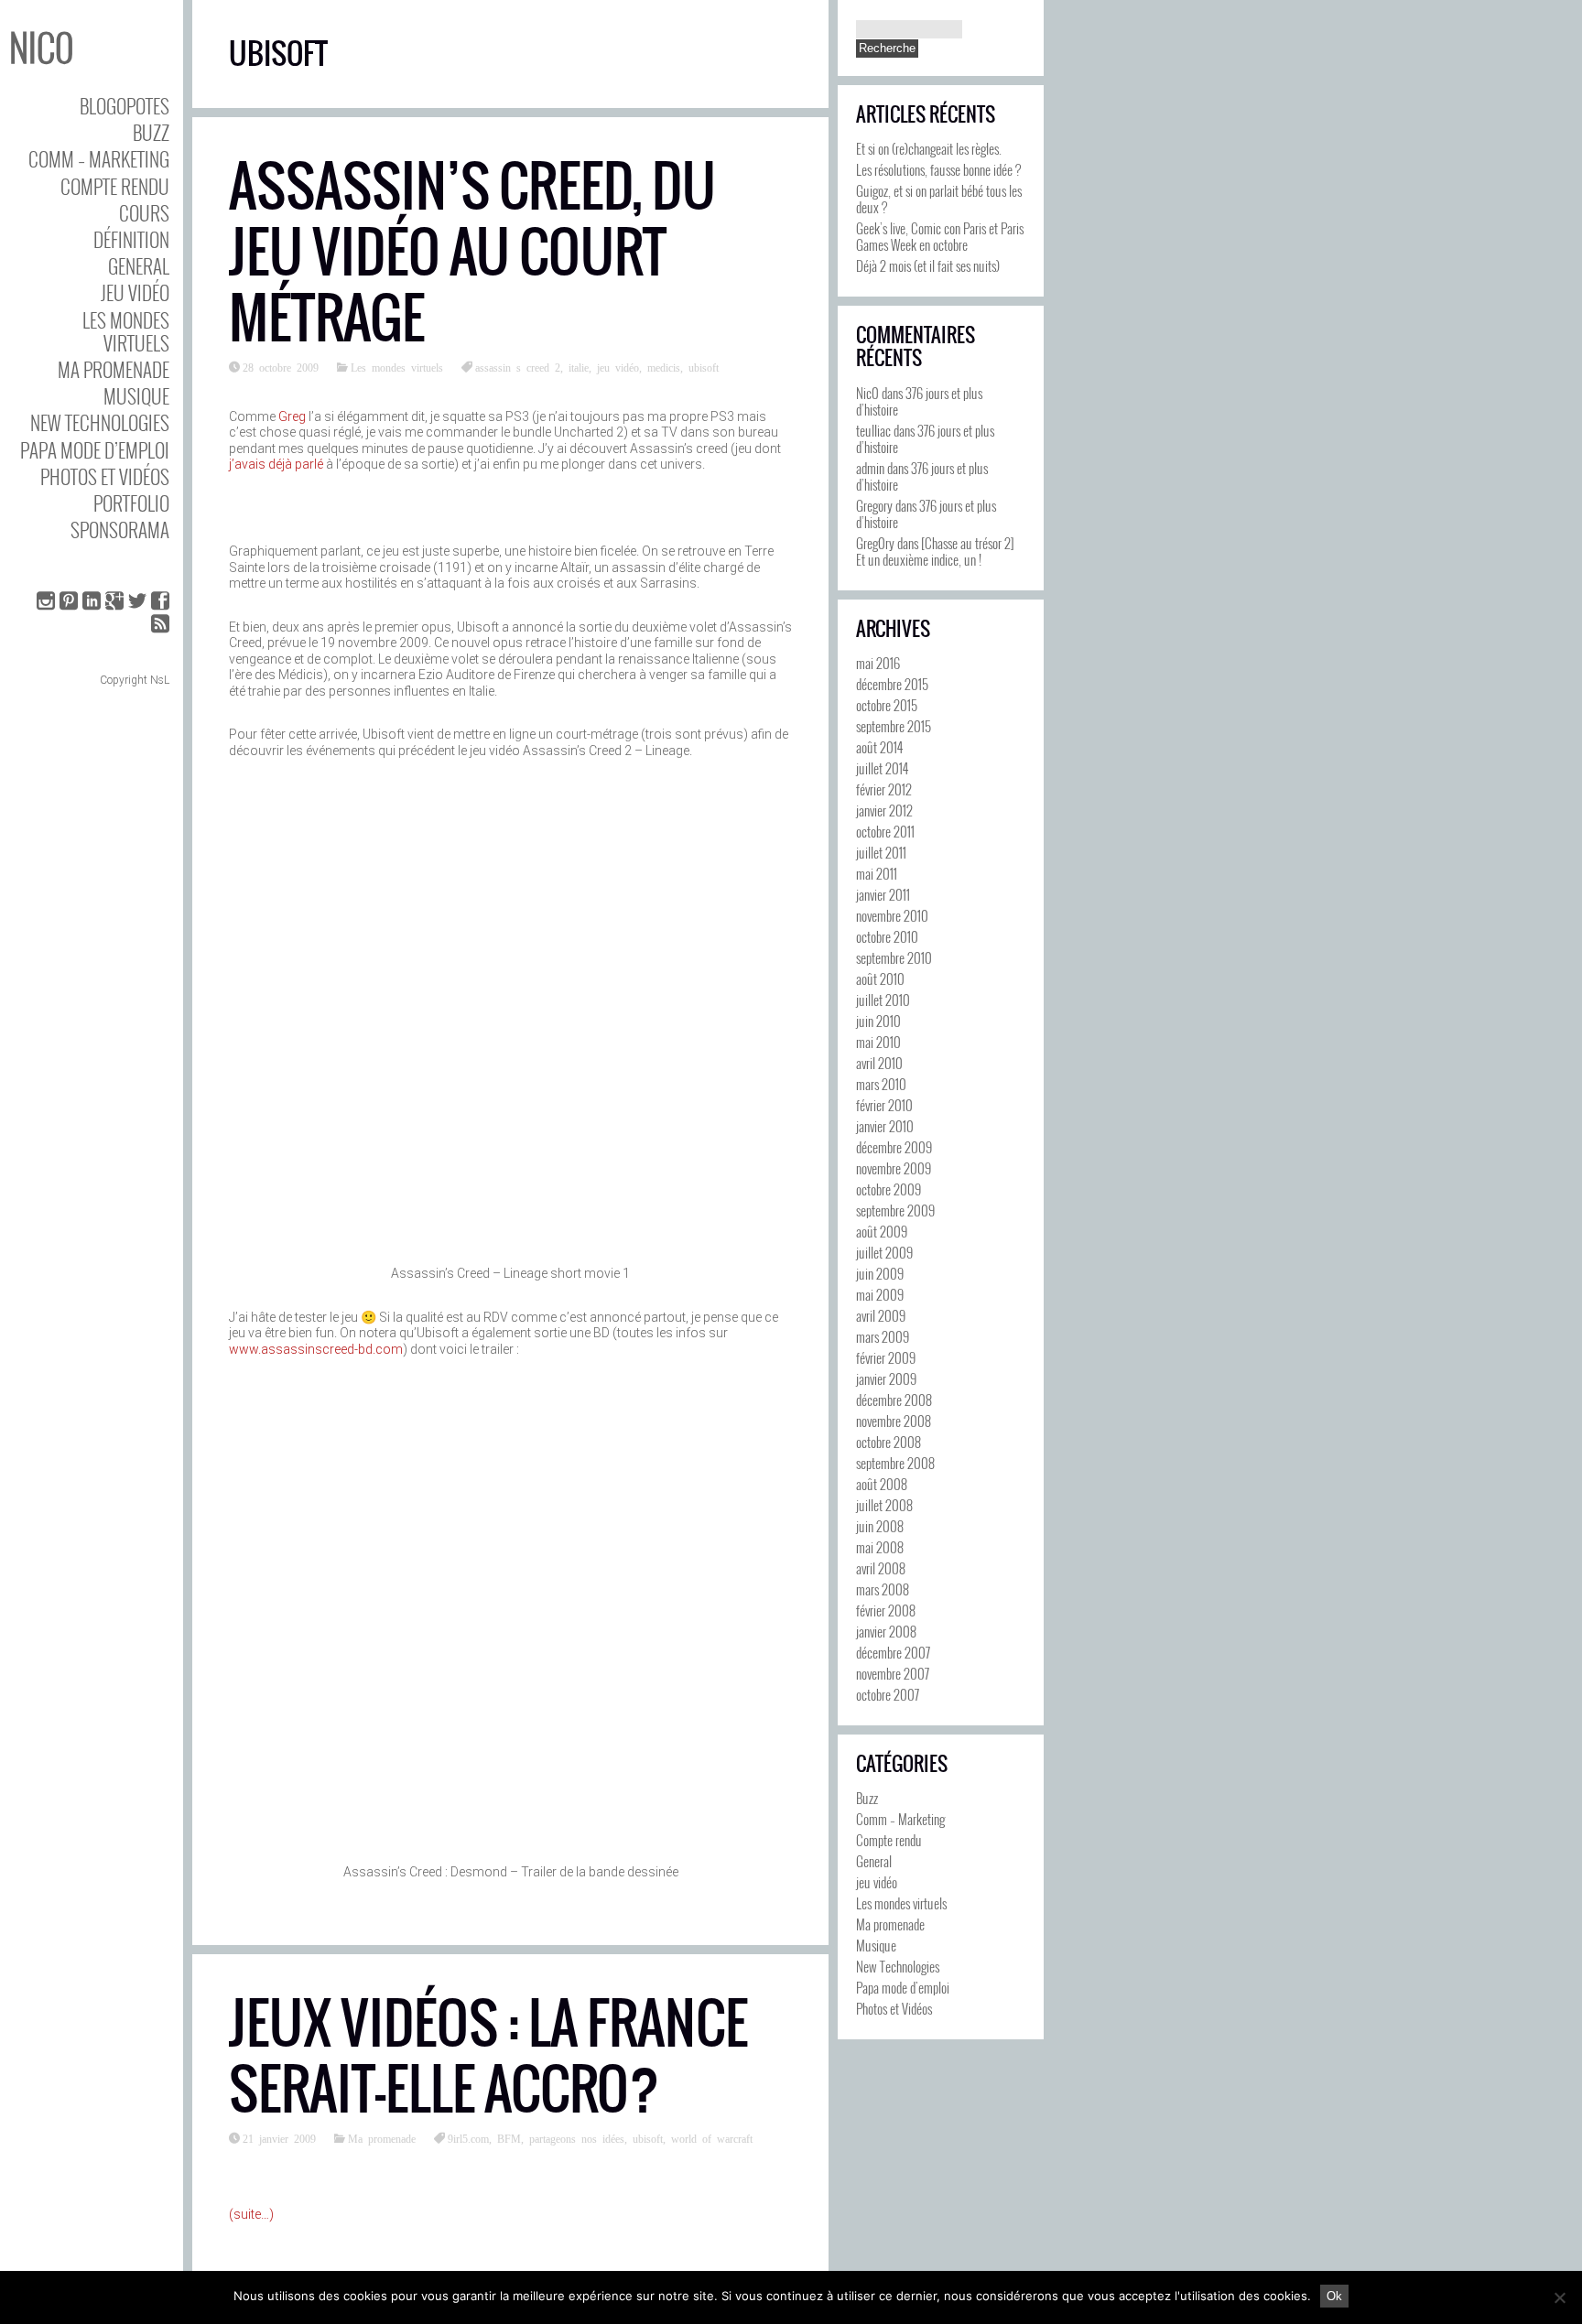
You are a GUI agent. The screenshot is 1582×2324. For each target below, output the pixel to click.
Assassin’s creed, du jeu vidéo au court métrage (472, 252)
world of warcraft (712, 2138)
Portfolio (131, 503)
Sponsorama (120, 530)
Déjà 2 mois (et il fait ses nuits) (928, 265)
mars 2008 (883, 1589)
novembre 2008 (894, 1421)
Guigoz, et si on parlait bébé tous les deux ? (939, 199)
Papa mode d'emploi (903, 1987)
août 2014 (879, 747)
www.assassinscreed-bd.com (316, 1349)
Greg (292, 416)
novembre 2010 (892, 915)
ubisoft (704, 367)
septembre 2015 (894, 726)
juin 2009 (880, 1273)
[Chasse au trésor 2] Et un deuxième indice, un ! (935, 551)
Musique (136, 396)
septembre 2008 (895, 1463)
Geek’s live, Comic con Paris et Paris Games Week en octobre (940, 236)
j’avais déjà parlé (276, 464)
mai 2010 (878, 1042)
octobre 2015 (887, 705)
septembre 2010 (894, 957)
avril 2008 (881, 1568)
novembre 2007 (893, 1673)
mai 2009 (880, 1294)
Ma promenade (114, 369)
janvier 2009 (886, 1378)
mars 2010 (881, 1084)
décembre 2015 (892, 684)
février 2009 (886, 1357)
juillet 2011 (881, 852)
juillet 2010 (883, 1000)
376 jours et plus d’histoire (919, 401)
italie (579, 367)
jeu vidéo (135, 292)
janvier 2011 (883, 894)
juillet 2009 (884, 1252)
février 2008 (886, 1610)
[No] (1559, 2297)
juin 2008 (880, 1526)
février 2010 (884, 1105)
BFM (509, 2138)
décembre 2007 (893, 1652)
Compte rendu (115, 186)
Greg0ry (875, 543)
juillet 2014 (882, 768)
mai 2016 (878, 663)
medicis (664, 367)
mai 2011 (877, 873)
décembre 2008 (894, 1400)
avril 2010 (879, 1063)
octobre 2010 (887, 936)
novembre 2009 (894, 1168)
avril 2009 (881, 1315)
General (139, 266)
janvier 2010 (885, 1126)
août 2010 (880, 978)
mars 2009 (883, 1336)
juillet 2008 (884, 1505)
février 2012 (884, 789)
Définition (131, 239)
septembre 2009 (895, 1210)
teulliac (873, 430)
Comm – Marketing (99, 159)
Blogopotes (125, 106)
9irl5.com (468, 2138)
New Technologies (100, 422)
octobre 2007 (888, 1694)
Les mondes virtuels (126, 331)
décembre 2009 (894, 1147)
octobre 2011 (885, 831)
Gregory (874, 505)
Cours (144, 213)
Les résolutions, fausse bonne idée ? (938, 169)
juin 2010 (878, 1021)
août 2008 (882, 1484)
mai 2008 (880, 1547)
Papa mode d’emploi (95, 450)
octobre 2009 (889, 1189)
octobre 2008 (889, 1442)
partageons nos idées (577, 2138)
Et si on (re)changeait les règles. (929, 148)
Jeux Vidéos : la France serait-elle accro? (488, 2056)
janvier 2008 (886, 1631)
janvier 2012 (884, 810)
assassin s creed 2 (518, 367)
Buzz (151, 132)
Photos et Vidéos (105, 476)
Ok (1334, 2296)
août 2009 (882, 1231)
